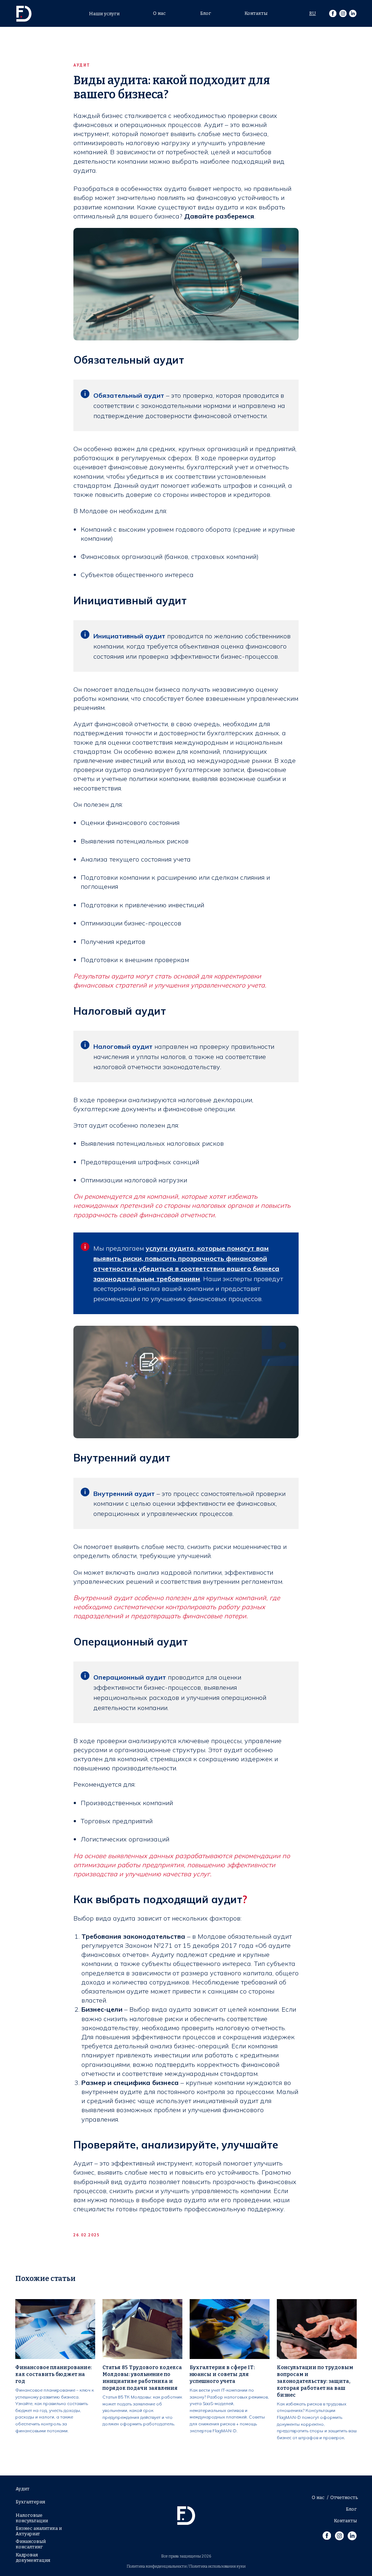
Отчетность (344, 2497)
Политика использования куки (217, 2566)
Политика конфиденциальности (157, 2566)
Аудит (23, 2489)
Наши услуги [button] (104, 14)
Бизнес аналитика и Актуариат (39, 2531)
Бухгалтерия (30, 2502)
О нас (318, 2497)
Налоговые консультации (32, 2518)
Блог (206, 13)
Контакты (256, 13)
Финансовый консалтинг (31, 2544)
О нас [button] (159, 13)
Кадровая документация (33, 2557)
